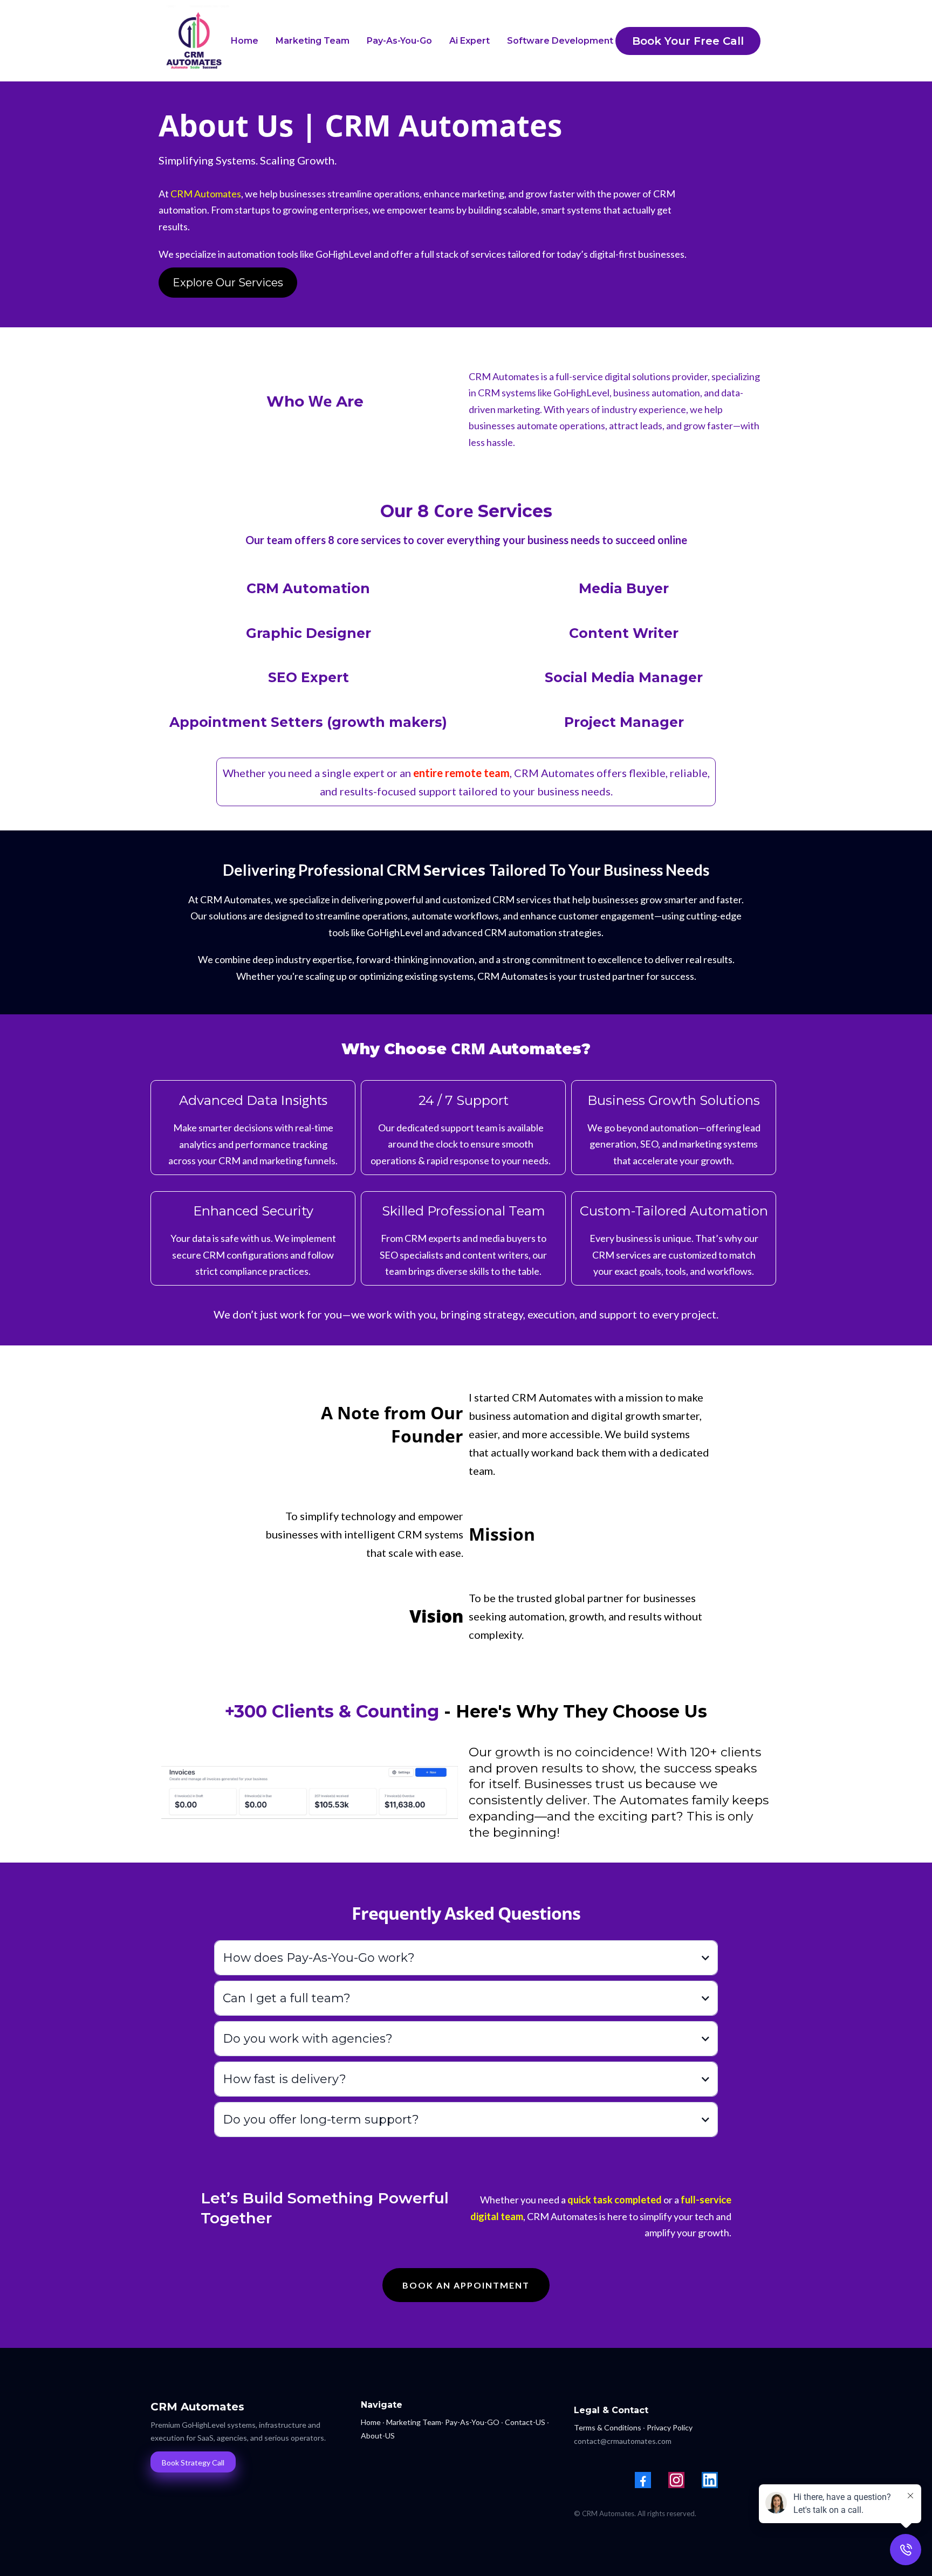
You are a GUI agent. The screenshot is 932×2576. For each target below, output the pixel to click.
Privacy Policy (670, 2427)
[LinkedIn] (710, 2480)
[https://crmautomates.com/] (194, 41)
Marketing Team (414, 2422)
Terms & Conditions (608, 2427)
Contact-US (525, 2422)
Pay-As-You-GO (472, 2422)
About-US (378, 2436)
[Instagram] (676, 2480)
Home (371, 2422)
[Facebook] (643, 2480)
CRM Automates (206, 194)
